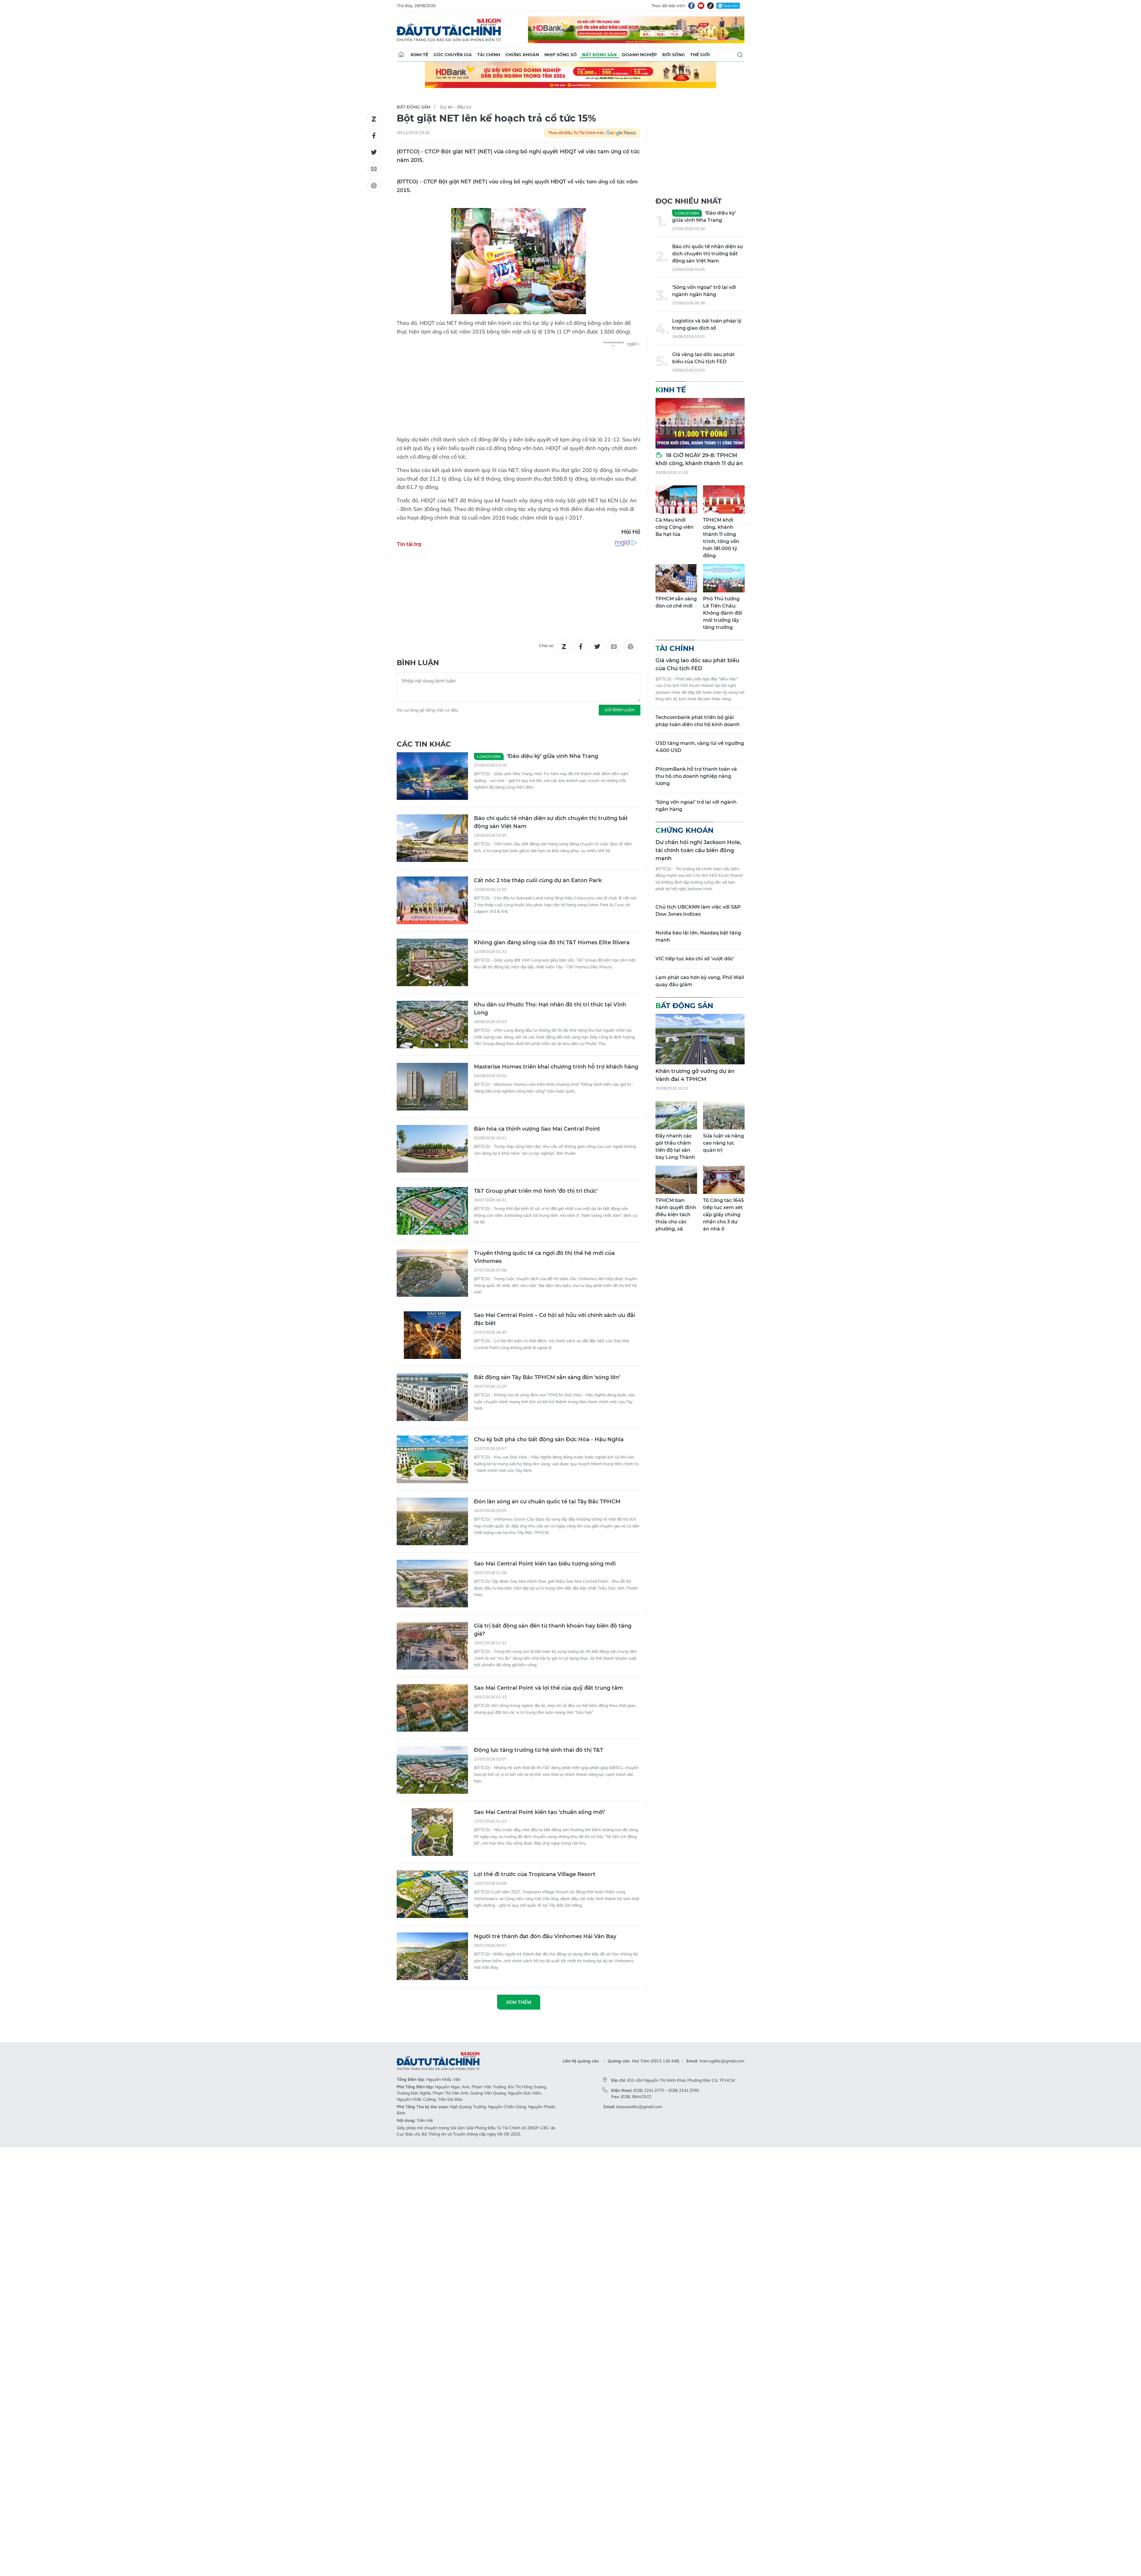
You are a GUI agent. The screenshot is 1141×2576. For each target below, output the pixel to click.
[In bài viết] (374, 185)
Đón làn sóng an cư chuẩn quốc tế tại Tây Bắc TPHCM (547, 1502)
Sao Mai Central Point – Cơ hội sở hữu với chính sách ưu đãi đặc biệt (554, 1319)
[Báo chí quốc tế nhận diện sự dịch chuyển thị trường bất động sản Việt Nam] (432, 838)
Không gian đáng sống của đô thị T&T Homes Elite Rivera (552, 942)
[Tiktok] (710, 6)
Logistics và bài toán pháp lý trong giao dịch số (707, 324)
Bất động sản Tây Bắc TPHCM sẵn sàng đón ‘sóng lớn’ (547, 1377)
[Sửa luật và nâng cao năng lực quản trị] (724, 1115)
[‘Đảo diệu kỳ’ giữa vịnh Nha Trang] (432, 776)
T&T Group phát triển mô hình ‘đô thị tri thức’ (536, 1191)
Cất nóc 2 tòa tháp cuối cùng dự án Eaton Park (538, 880)
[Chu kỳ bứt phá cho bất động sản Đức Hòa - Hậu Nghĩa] (432, 1459)
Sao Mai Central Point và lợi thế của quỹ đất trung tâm (549, 1688)
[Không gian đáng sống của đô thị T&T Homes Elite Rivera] (432, 962)
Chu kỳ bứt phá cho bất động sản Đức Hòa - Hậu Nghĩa (549, 1439)
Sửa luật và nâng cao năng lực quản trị (724, 1143)
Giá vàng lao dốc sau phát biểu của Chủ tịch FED (703, 358)
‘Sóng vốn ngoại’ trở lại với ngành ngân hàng (704, 291)
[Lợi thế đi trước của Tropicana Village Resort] (432, 1894)
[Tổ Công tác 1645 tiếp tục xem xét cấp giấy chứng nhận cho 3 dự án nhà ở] (724, 1180)
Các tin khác (424, 744)
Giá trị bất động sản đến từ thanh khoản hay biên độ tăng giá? (553, 1630)
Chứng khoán (522, 55)
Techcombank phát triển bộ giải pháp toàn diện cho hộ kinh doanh (698, 721)
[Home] (401, 55)
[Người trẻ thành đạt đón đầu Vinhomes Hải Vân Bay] (432, 1956)
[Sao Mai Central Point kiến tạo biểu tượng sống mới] (432, 1584)
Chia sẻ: (547, 646)
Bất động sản (599, 55)
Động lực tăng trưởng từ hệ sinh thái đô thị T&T (539, 1750)
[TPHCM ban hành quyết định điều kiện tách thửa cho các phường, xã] (676, 1180)
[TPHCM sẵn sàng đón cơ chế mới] (676, 578)
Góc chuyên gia (453, 55)
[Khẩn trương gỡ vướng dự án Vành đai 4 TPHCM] (700, 1039)
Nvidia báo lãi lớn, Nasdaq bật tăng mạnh (698, 936)
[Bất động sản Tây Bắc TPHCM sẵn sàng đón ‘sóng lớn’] (432, 1397)
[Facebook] (691, 6)
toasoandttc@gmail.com (639, 2107)
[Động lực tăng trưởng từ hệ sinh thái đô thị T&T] (432, 1770)
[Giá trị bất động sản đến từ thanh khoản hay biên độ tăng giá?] (432, 1646)
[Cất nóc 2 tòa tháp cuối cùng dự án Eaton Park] (432, 900)
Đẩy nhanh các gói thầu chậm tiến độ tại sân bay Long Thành (675, 1147)
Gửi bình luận (620, 710)
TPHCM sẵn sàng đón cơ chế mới (676, 602)
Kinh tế (419, 55)
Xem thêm (519, 2002)
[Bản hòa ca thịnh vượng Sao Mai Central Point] (432, 1149)
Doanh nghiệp (639, 55)
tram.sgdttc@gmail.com (722, 2061)
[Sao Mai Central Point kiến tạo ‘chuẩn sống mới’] (432, 1832)
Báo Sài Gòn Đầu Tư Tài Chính (449, 30)
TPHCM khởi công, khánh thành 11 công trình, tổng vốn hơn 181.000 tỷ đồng (721, 538)
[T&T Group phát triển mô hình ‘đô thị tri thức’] (432, 1211)
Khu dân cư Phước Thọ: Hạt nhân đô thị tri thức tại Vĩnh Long (550, 1009)
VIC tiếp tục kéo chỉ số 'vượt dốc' (695, 959)
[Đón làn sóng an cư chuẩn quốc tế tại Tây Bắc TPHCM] (432, 1521)
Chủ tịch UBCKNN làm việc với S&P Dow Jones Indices (698, 911)
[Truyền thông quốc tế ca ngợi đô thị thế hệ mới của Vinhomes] (432, 1273)
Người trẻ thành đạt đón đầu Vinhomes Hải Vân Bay (545, 1936)
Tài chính (489, 55)
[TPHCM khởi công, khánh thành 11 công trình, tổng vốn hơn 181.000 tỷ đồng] (724, 499)
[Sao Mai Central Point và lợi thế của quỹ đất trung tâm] (432, 1708)
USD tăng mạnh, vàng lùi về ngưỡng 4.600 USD (700, 747)
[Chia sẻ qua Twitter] (374, 152)
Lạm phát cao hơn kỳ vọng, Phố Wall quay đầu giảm (700, 981)
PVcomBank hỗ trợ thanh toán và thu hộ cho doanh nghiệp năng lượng (696, 776)
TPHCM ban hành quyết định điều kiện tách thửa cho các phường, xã (676, 1215)
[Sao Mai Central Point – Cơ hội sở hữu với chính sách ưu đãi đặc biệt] (432, 1335)
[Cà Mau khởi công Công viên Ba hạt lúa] (676, 499)
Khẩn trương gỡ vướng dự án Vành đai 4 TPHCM (695, 1075)
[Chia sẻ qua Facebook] (374, 136)
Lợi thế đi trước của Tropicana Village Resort (535, 1874)
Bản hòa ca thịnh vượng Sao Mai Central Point (537, 1129)
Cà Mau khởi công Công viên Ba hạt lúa (674, 527)
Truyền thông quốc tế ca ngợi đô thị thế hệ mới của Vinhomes (544, 1257)
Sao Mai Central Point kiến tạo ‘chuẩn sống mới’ (539, 1812)
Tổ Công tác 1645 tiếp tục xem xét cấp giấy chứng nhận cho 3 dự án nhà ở (723, 1215)
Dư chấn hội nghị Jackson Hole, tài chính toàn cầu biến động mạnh (698, 850)
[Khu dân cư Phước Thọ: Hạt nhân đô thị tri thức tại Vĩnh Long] (432, 1025)
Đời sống (674, 55)
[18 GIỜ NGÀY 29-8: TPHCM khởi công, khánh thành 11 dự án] (700, 423)
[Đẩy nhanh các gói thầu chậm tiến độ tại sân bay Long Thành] (676, 1115)
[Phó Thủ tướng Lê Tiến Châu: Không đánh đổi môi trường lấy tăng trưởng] (724, 578)
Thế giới (700, 55)
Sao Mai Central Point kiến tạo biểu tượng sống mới (545, 1564)
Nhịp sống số (561, 55)
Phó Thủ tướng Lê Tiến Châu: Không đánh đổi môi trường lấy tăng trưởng (723, 613)
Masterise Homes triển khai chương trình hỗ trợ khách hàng (556, 1067)
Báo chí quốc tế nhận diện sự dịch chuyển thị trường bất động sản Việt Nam (551, 822)
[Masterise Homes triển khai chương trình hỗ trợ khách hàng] (432, 1087)
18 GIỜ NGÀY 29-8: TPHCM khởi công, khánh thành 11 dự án (699, 459)
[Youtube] (701, 6)
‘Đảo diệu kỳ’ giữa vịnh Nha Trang (538, 756)
